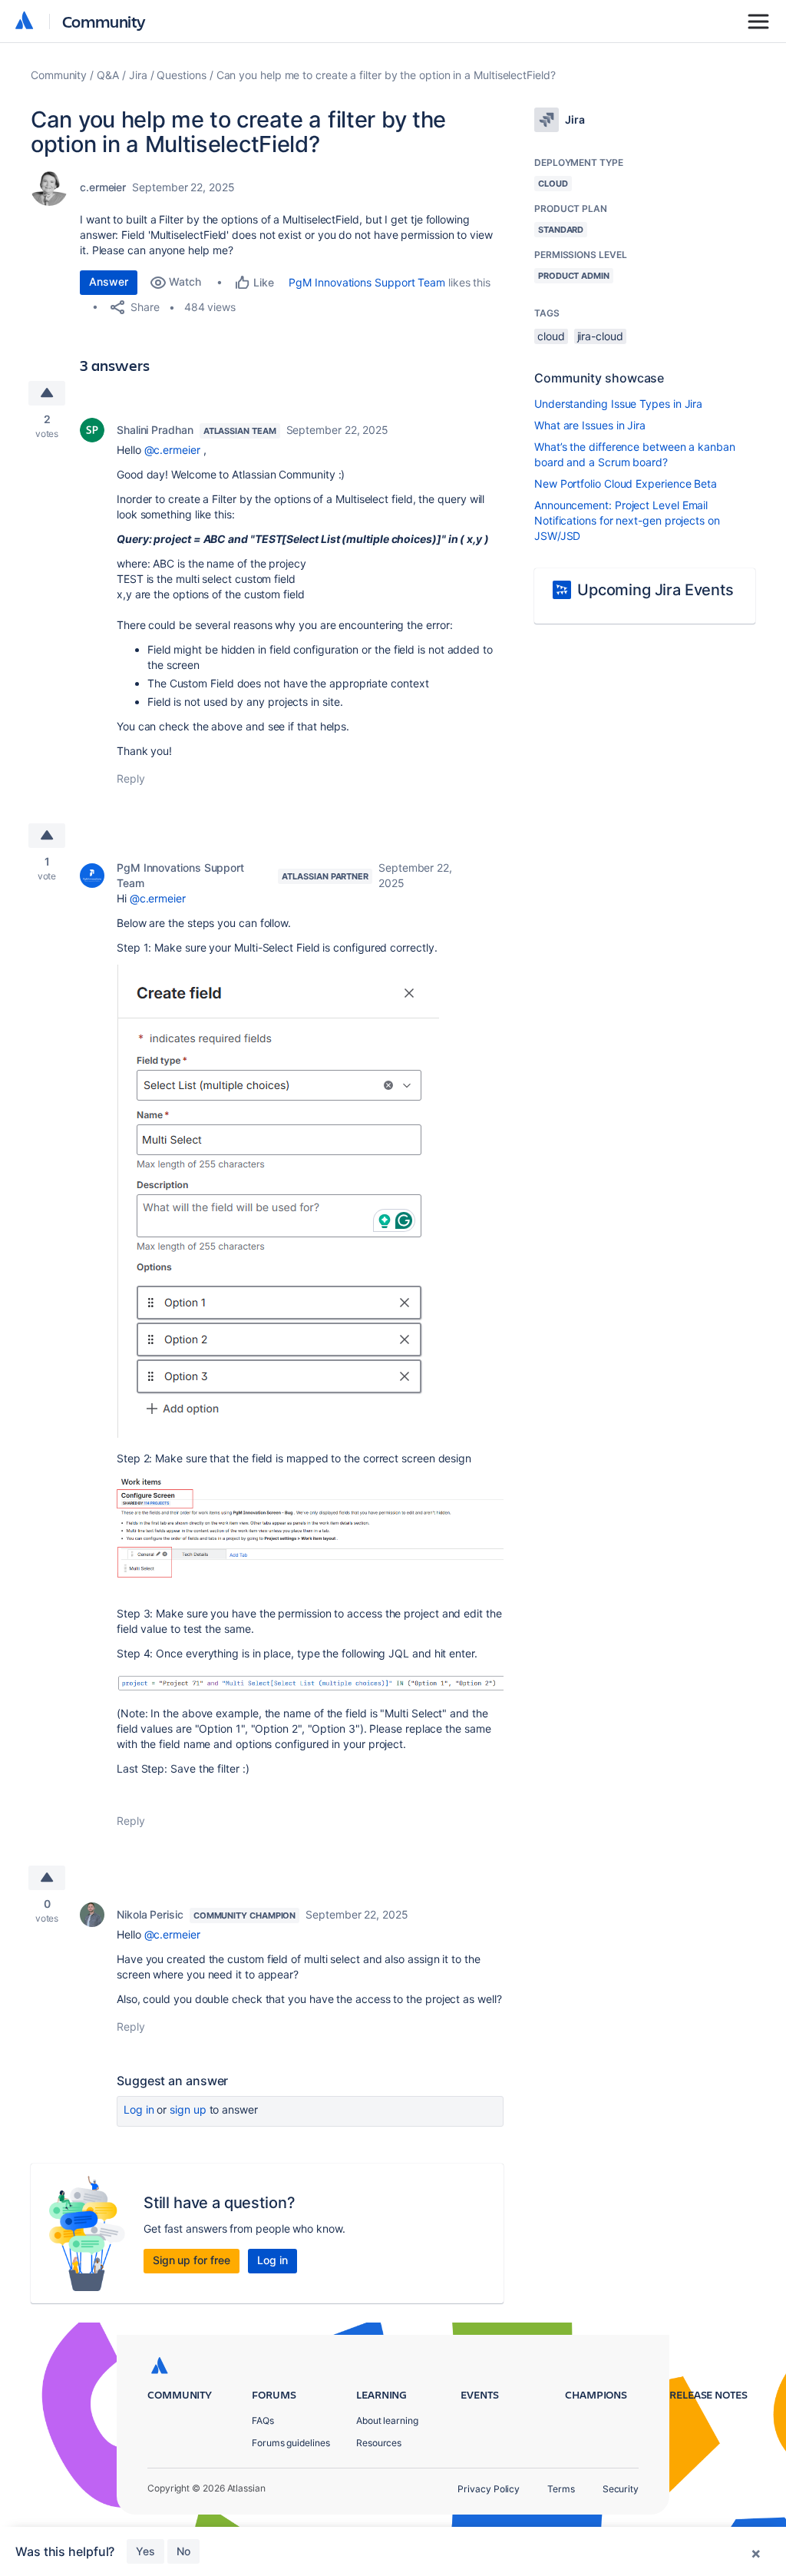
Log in (139, 2109)
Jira (138, 75)
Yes (145, 2551)
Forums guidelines (291, 2443)
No (183, 2551)
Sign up (188, 2109)
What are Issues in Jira (590, 425)
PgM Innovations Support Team (367, 282)
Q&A (108, 75)
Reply (131, 778)
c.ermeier (103, 187)
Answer (109, 281)
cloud (551, 336)
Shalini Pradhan (155, 430)
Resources (379, 2443)
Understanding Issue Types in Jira (618, 404)
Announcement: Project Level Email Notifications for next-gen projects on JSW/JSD (627, 520)
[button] (278, 1201)
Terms (561, 2489)
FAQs (263, 2420)
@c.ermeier (172, 450)
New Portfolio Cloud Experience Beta (626, 483)
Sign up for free (192, 2260)
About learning (387, 2420)
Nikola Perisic (150, 1914)
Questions (181, 75)
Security (621, 2489)
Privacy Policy (489, 2489)
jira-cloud (600, 336)
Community (104, 21)
